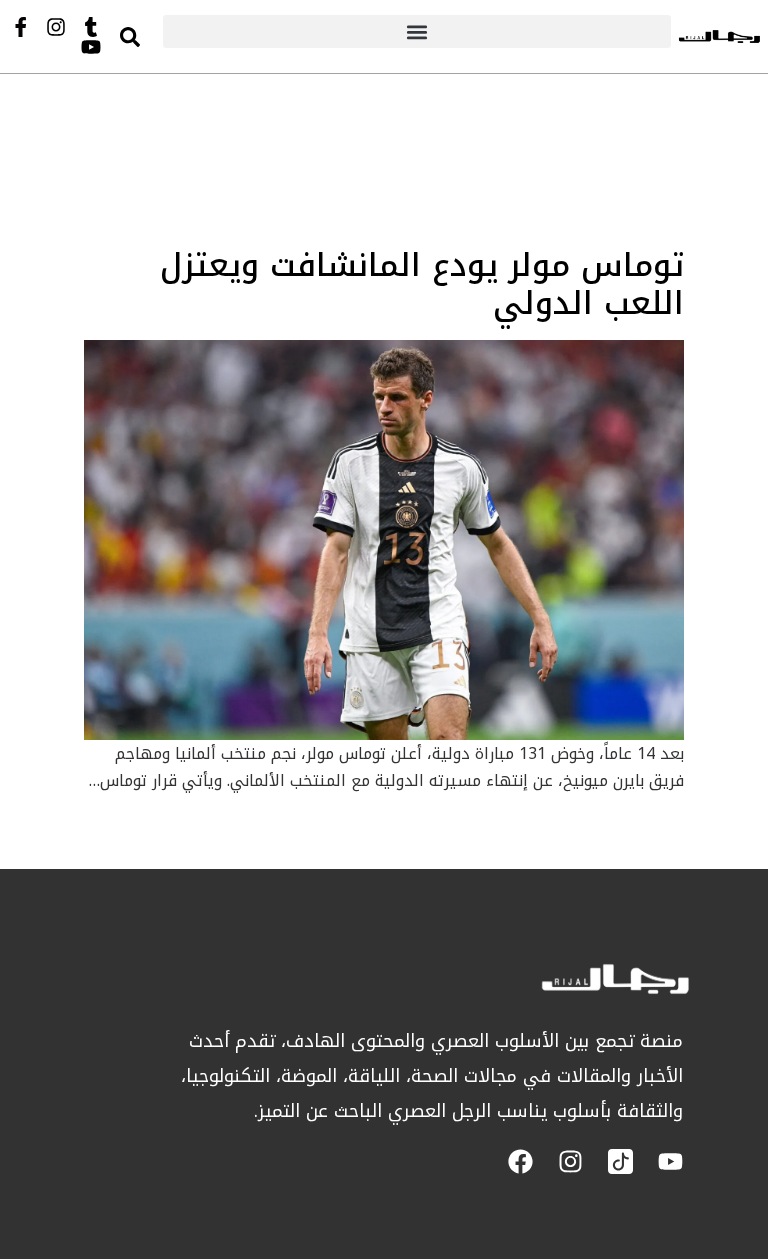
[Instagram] (56, 27)
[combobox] (149, 36)
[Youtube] (91, 47)
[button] (417, 31)
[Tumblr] (91, 27)
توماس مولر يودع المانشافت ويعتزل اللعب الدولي (422, 284)
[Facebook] (520, 1161)
